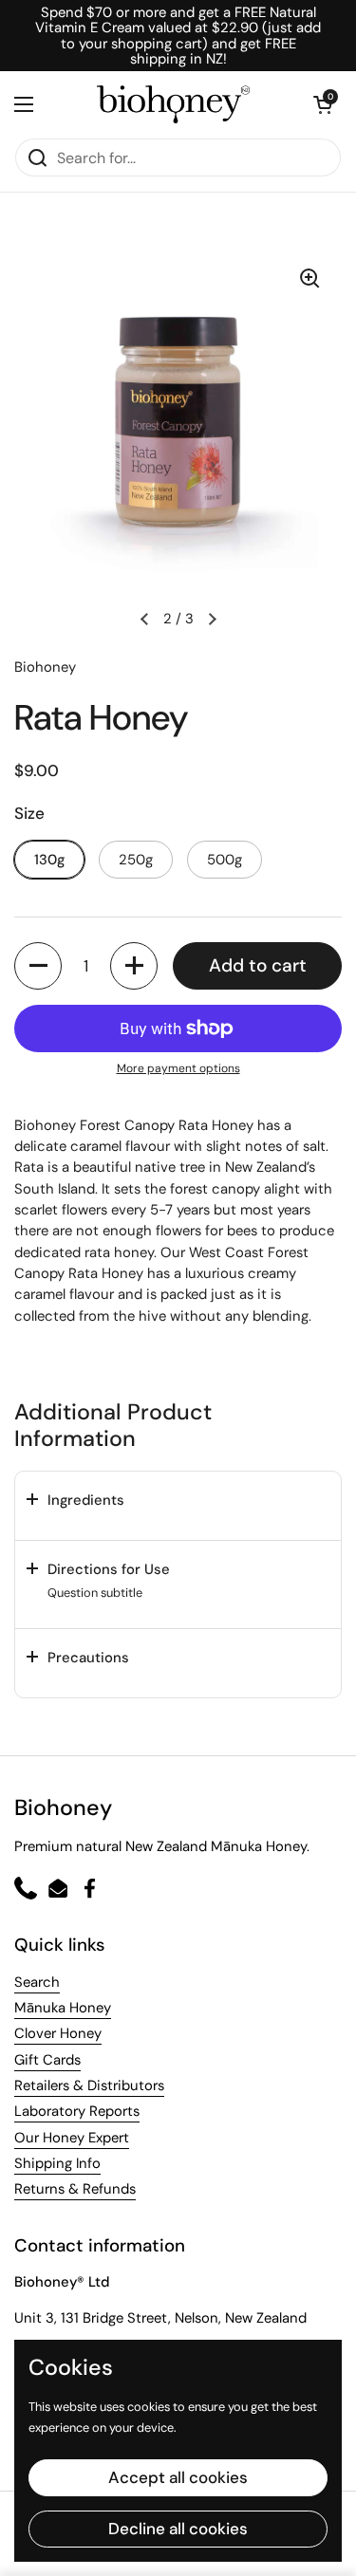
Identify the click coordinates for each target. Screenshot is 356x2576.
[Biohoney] (173, 104)
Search (37, 1982)
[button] (323, 104)
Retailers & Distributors (89, 2085)
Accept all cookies (178, 2477)
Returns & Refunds (75, 2189)
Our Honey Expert (72, 2138)
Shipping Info (57, 2163)
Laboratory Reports (77, 2111)
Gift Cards (47, 2060)
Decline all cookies (178, 2529)
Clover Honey (58, 2033)
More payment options (178, 1068)
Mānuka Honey (63, 2008)
